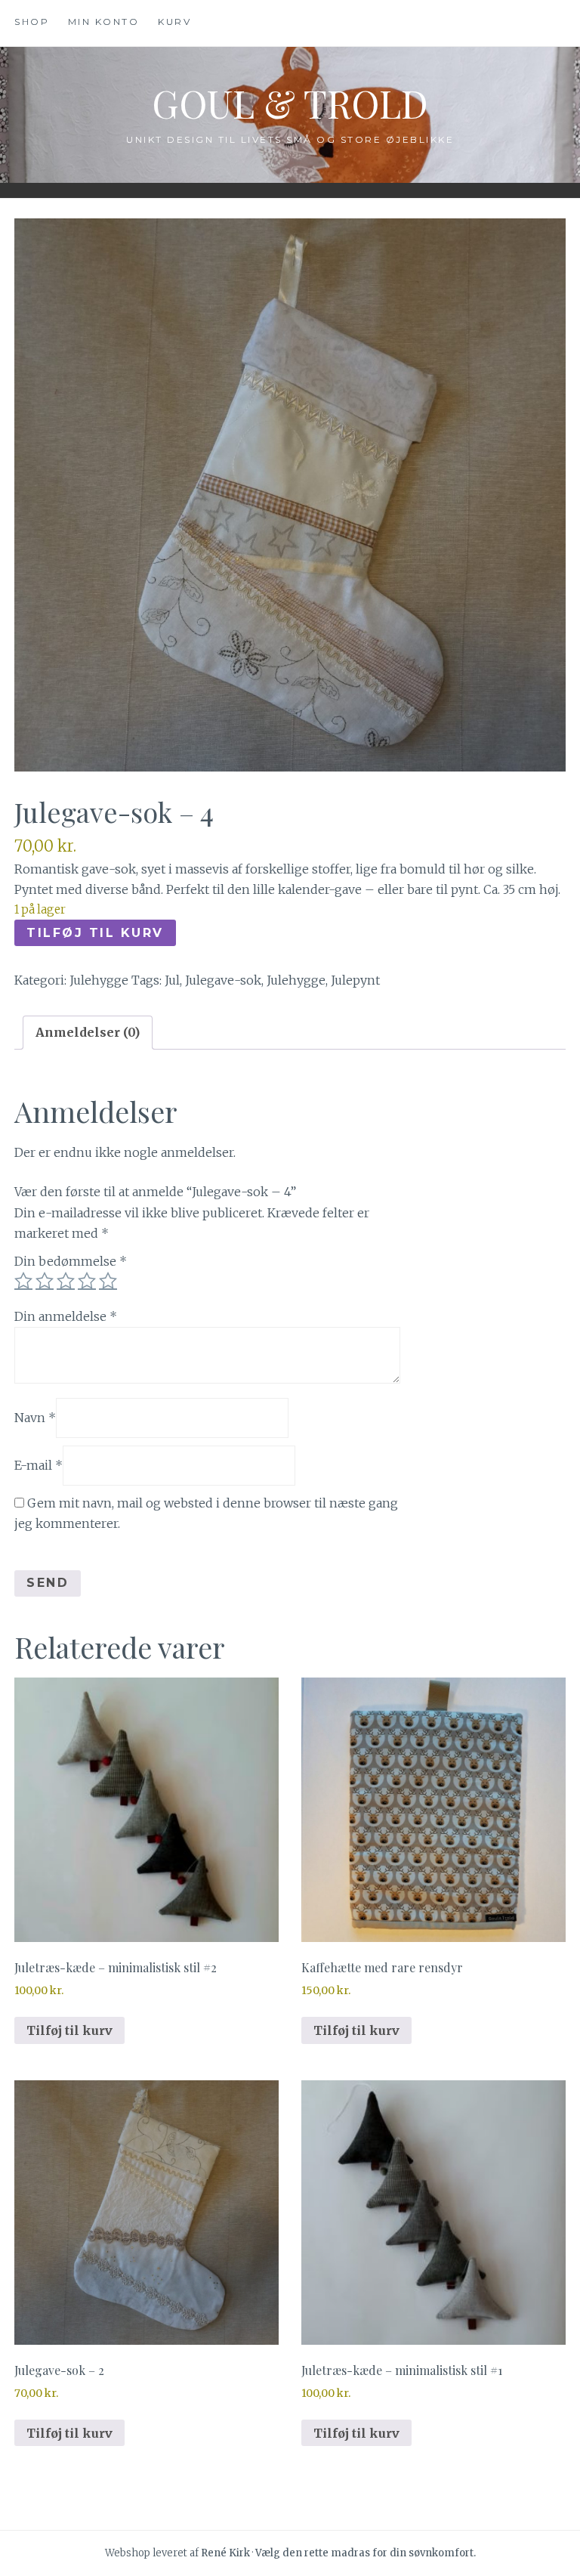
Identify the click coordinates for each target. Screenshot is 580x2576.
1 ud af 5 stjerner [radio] (23, 1281)
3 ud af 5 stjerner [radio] (66, 1281)
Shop (32, 22)
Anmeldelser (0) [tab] (88, 1032)
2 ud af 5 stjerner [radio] (45, 1281)
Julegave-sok (223, 980)
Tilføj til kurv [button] (69, 2030)
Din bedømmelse (71, 1261)
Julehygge (99, 980)
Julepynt (355, 980)
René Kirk (225, 2553)
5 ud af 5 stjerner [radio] (108, 1281)
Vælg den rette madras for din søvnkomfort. (366, 2553)
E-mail (39, 1465)
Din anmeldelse (66, 1316)
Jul (172, 980)
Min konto (104, 22)
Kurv (174, 22)
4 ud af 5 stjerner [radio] (87, 1281)
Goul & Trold (290, 103)
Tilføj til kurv (95, 933)
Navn (35, 1417)
